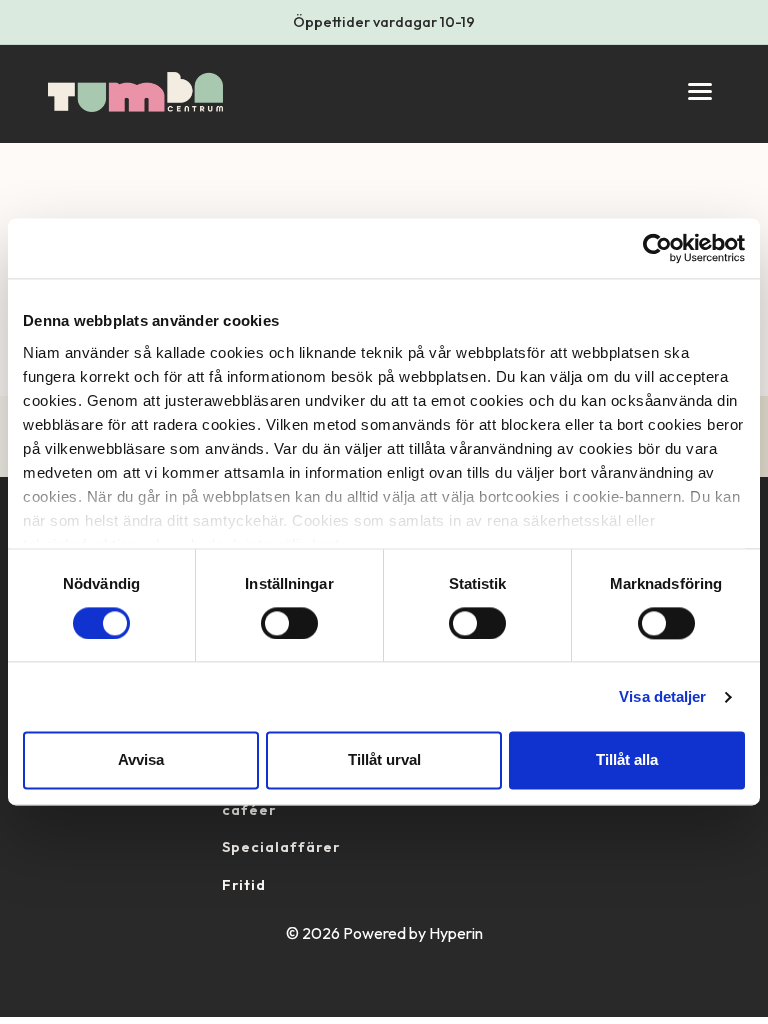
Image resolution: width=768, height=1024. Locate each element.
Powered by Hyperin (413, 933)
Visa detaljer (662, 696)
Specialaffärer (281, 847)
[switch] (289, 623)
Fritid (244, 885)
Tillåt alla (627, 760)
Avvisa (141, 760)
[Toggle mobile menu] (700, 91)
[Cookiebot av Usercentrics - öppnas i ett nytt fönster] (657, 248)
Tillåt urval (384, 760)
